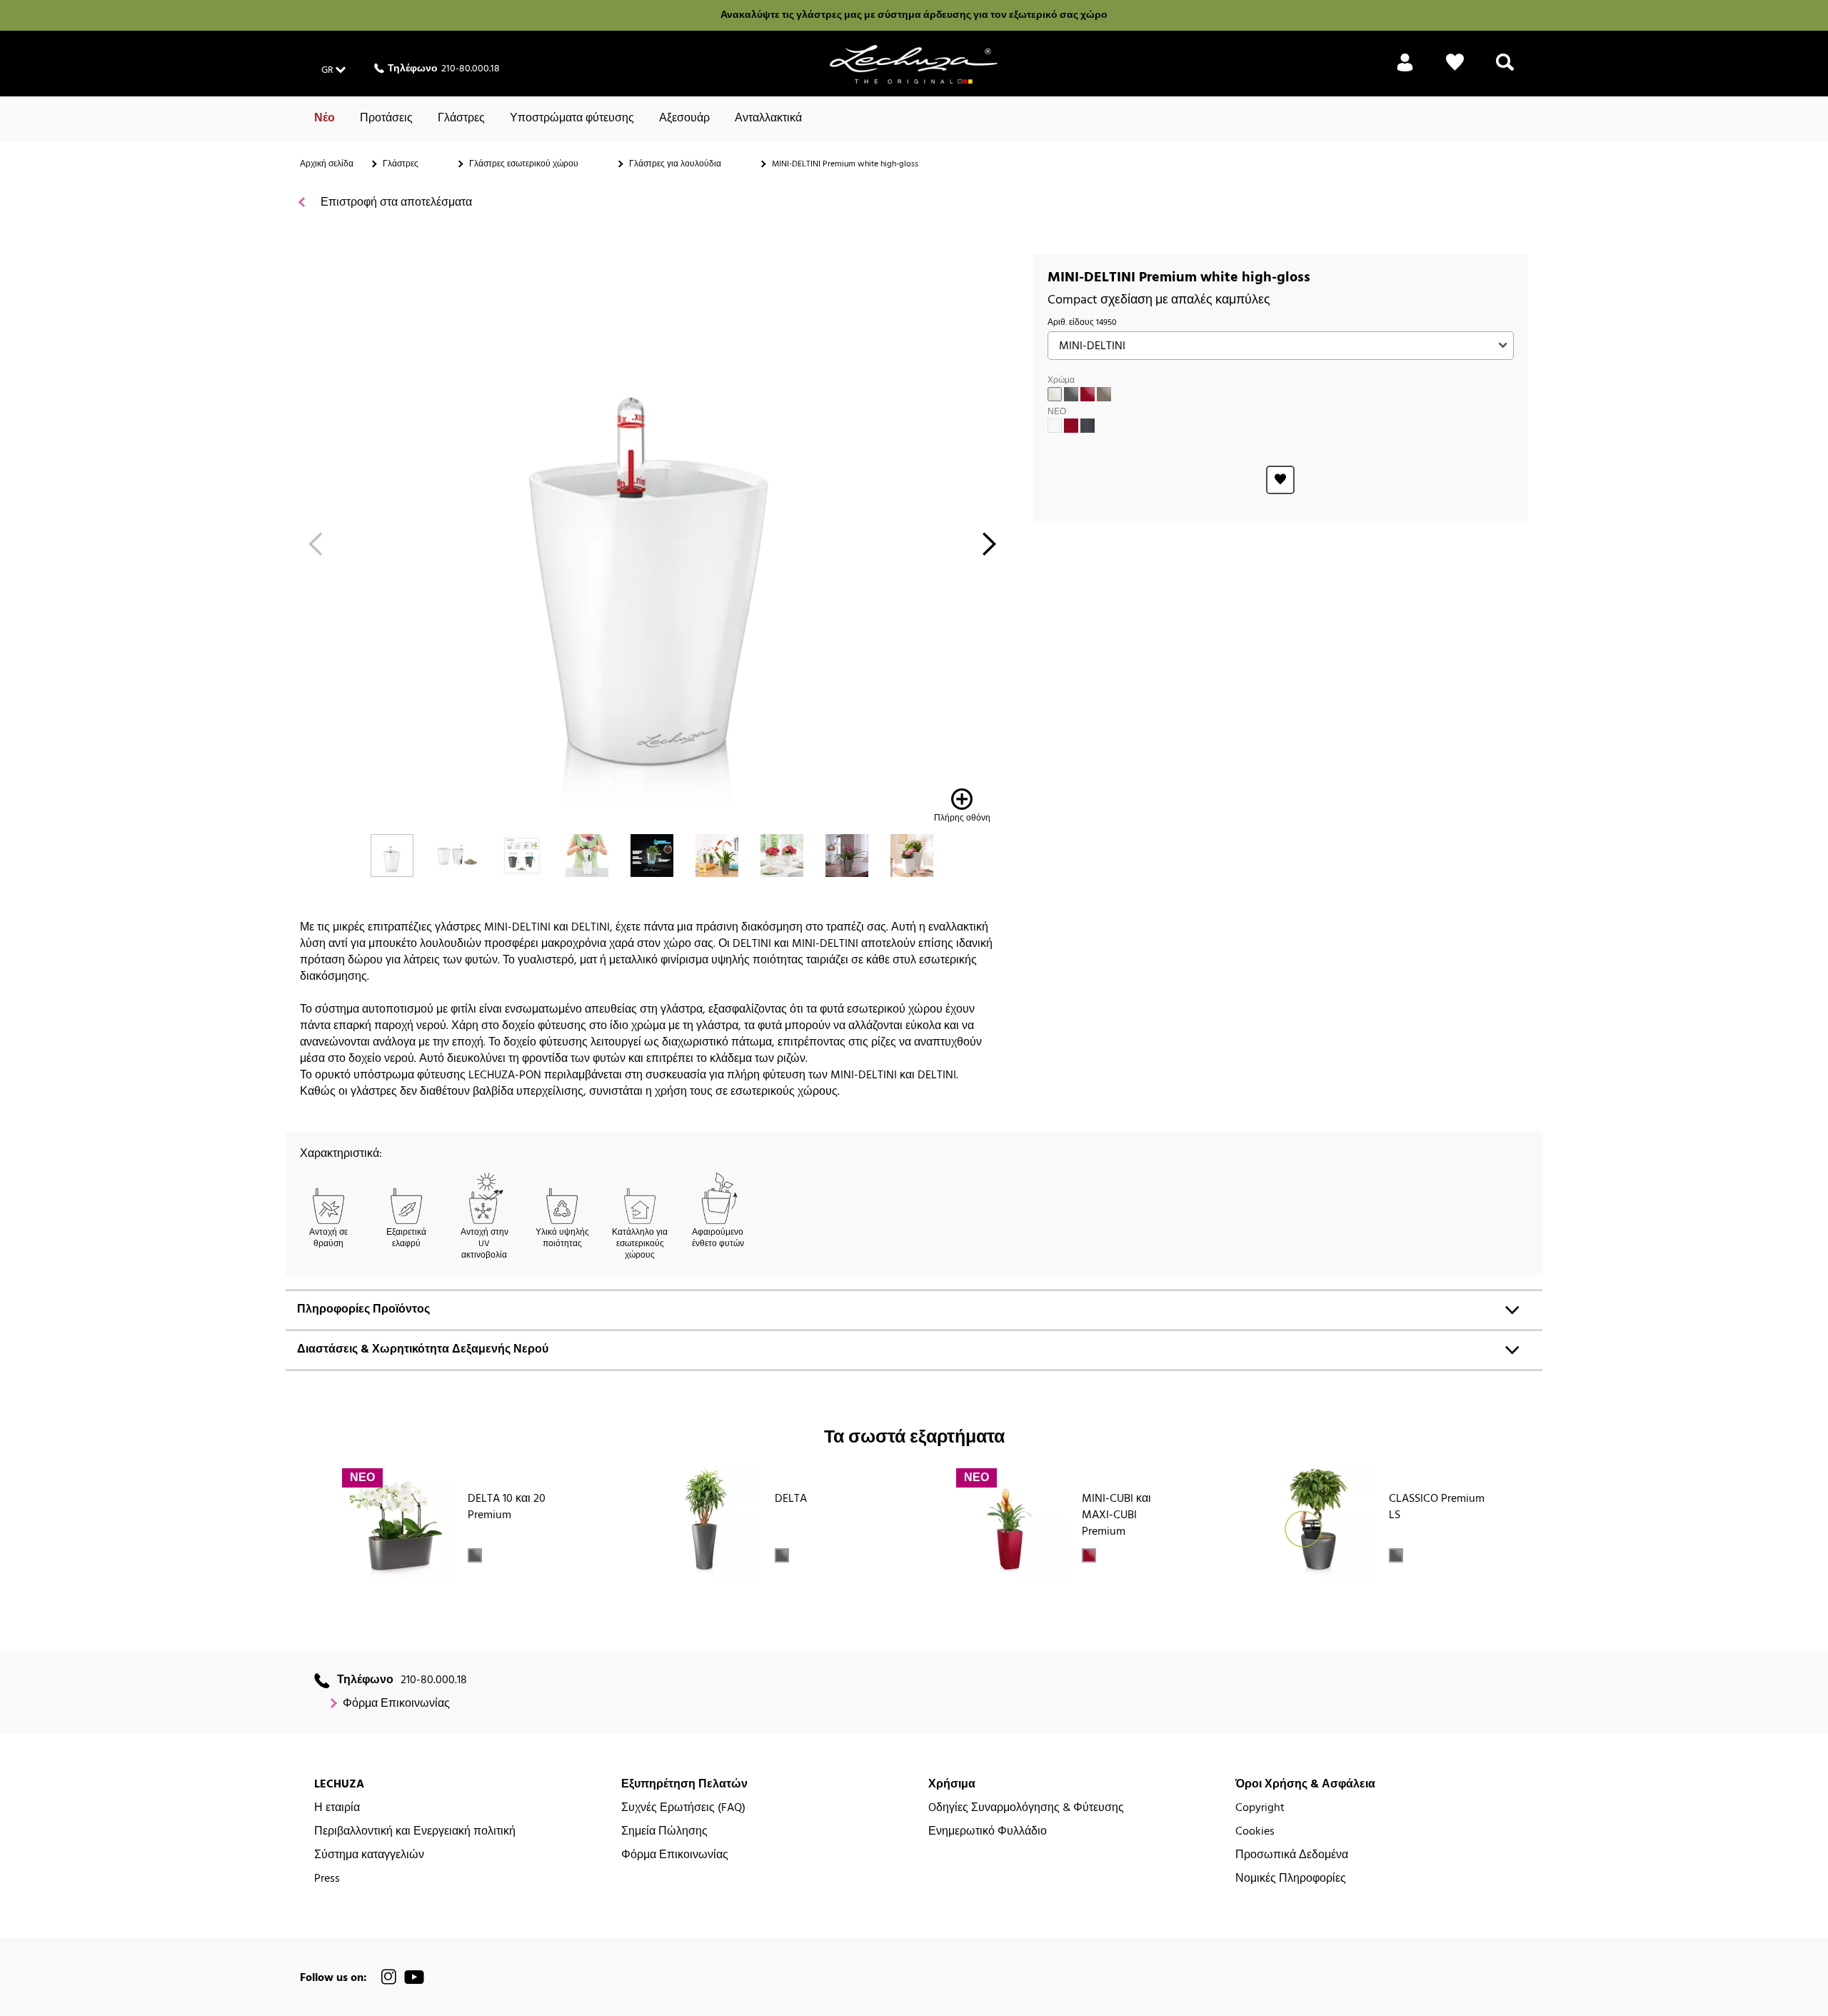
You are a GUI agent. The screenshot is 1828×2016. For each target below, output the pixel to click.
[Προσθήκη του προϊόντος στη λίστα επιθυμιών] (1280, 480)
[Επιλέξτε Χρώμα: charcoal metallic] (1071, 394)
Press (327, 1879)
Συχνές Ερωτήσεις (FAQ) (683, 1809)
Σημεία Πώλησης (664, 1832)
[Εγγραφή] (1405, 71)
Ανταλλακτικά (768, 119)
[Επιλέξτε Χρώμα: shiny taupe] (1104, 394)
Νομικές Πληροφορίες (1291, 1879)
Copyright (1260, 1809)
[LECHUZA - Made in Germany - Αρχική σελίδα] (914, 64)
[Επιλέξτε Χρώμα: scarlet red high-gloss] (1088, 394)
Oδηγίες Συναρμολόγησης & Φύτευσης (1026, 1809)
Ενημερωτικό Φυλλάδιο (988, 1832)
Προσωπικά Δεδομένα (1292, 1856)
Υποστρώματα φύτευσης (572, 119)
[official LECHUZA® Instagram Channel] (389, 1977)
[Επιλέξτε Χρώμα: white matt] (1055, 426)
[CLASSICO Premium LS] (1318, 1523)
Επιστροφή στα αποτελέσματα (395, 203)
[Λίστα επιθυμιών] (1455, 71)
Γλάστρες (461, 119)
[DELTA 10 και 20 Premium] (397, 1523)
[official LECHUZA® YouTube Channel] (414, 1977)
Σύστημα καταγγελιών (369, 1856)
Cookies (1255, 1832)
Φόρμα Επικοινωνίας (396, 1704)
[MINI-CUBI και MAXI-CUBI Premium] (1011, 1523)
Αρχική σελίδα (327, 164)
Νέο (325, 119)
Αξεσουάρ (684, 119)
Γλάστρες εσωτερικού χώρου (524, 164)
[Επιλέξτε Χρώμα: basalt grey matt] (1088, 426)
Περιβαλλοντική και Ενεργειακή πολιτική (415, 1832)
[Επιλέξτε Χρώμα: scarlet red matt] (1071, 426)
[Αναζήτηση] (1505, 71)
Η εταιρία (337, 1809)
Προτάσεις (386, 119)
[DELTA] (704, 1523)
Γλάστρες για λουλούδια (675, 164)
